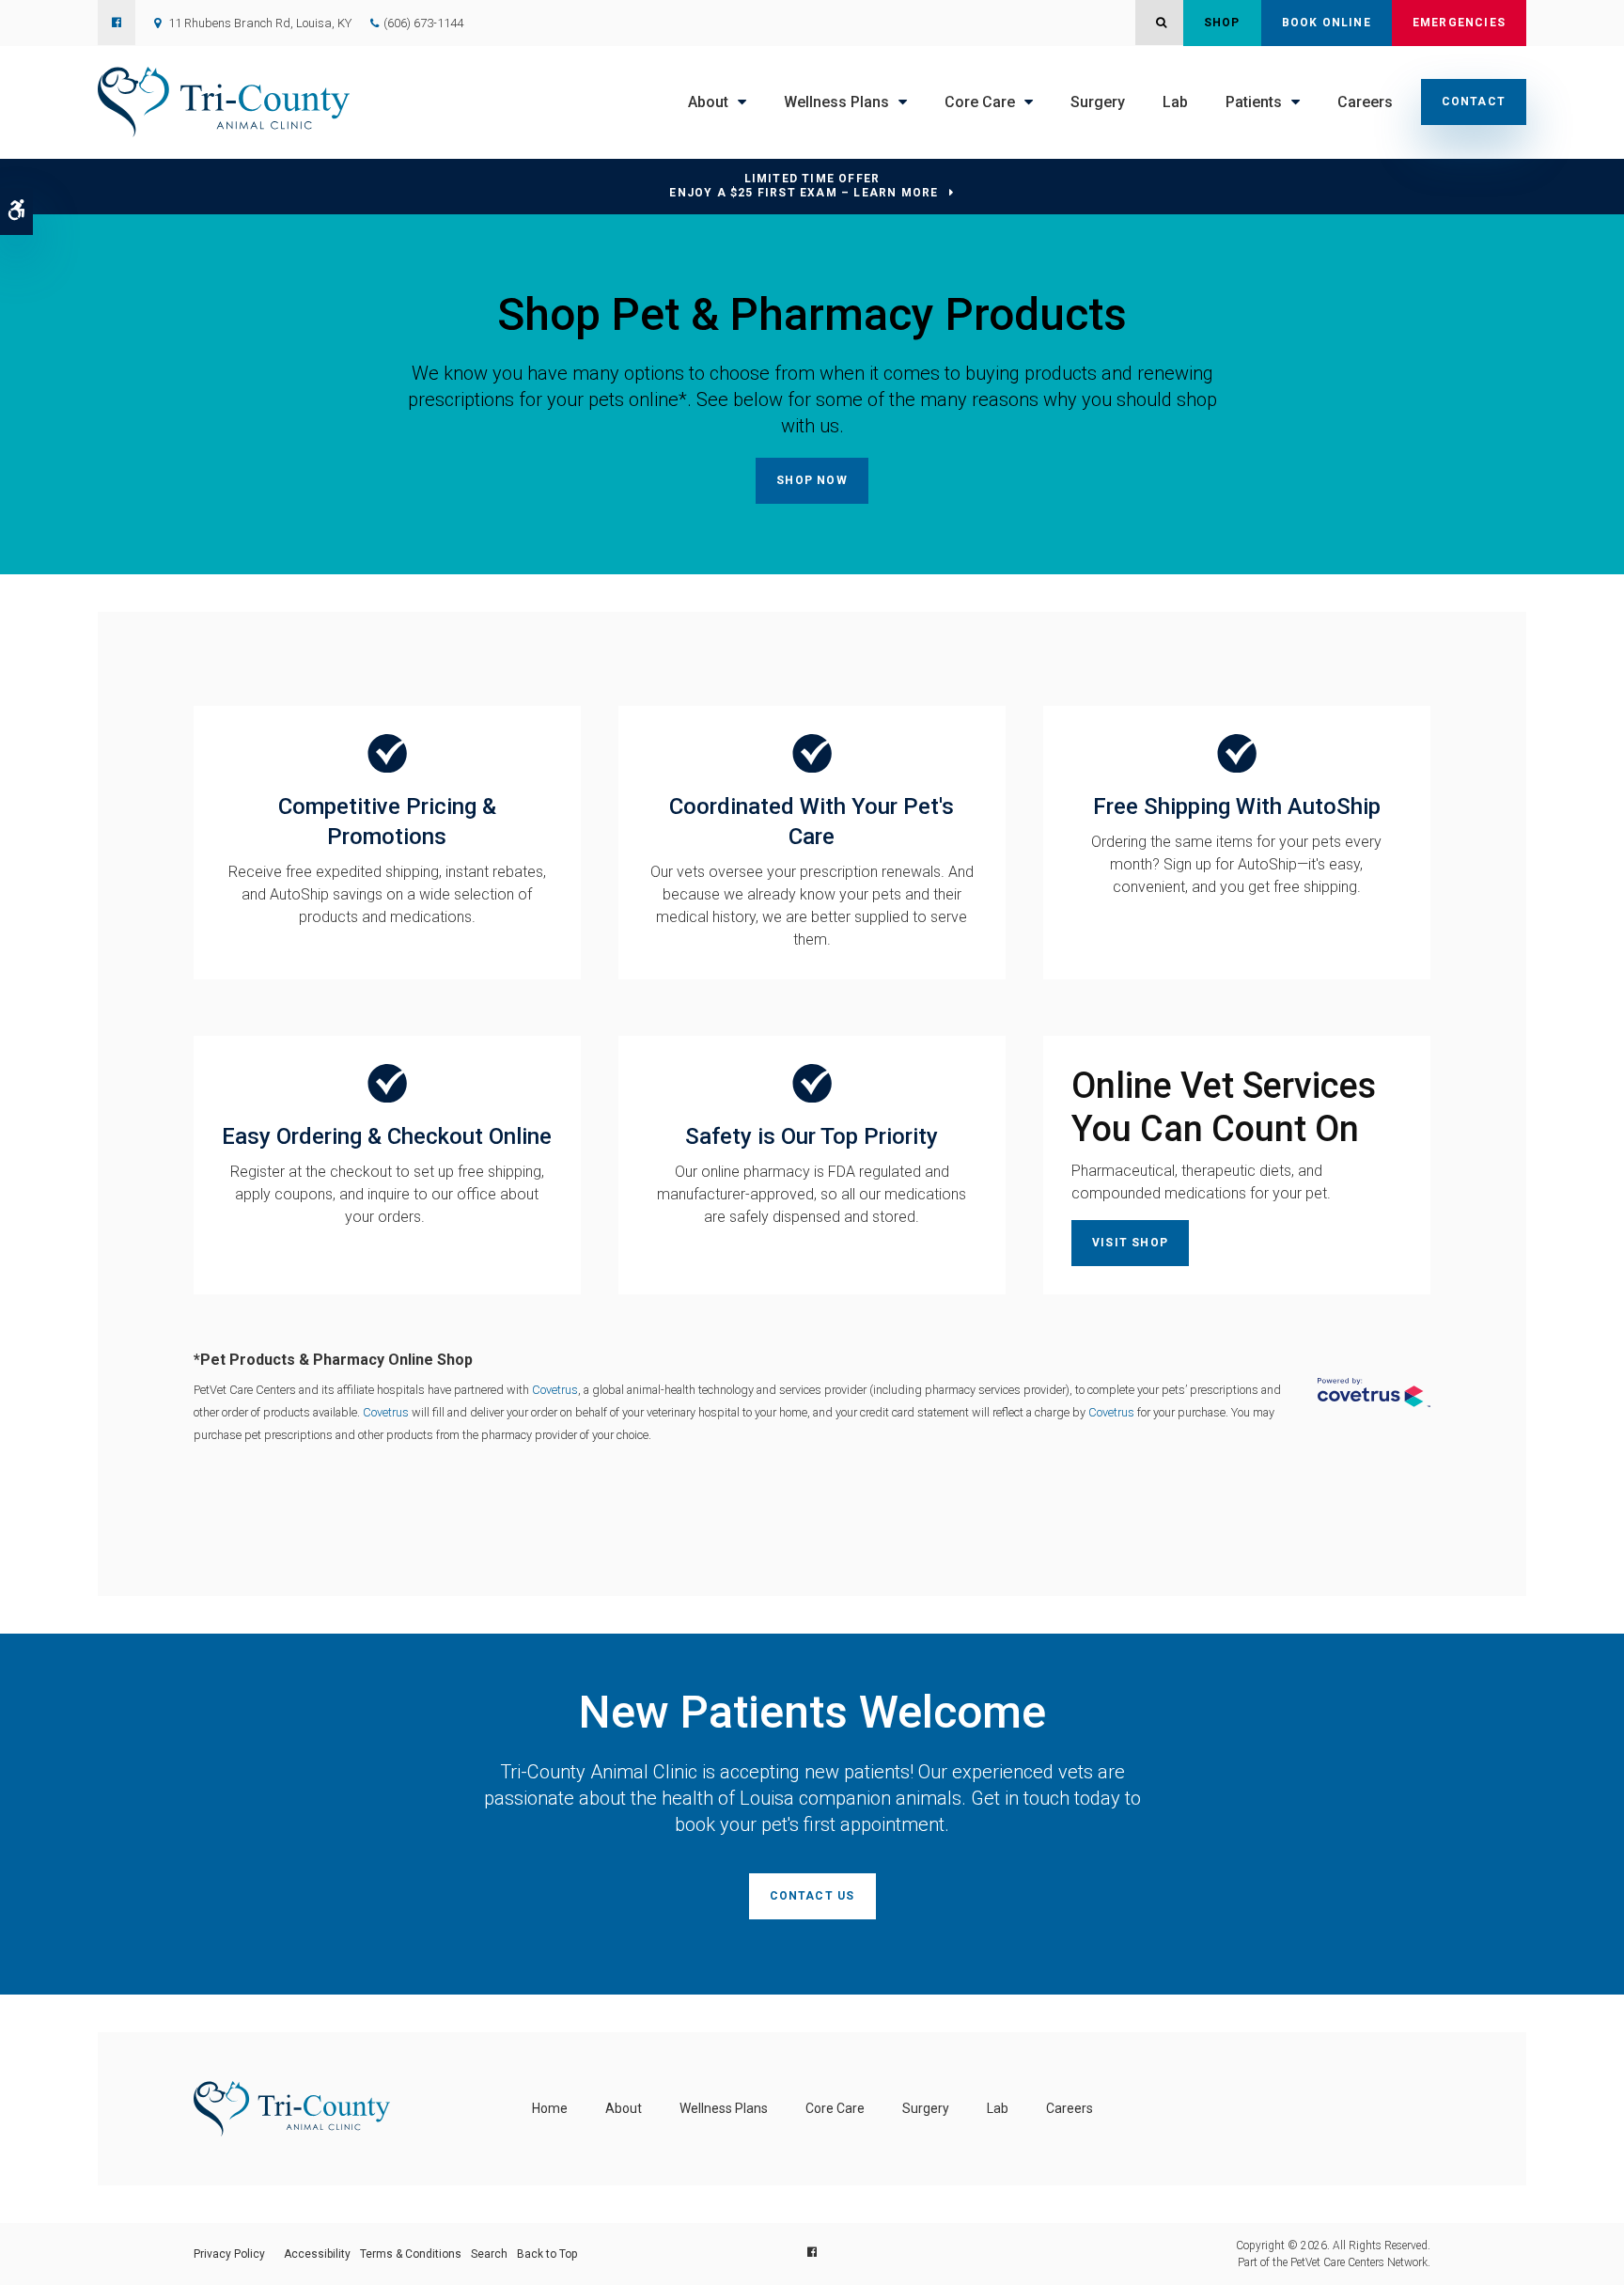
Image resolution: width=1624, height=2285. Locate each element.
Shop (1222, 23)
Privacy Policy (229, 2254)
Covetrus (555, 1390)
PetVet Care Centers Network (1359, 2262)
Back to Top (547, 2254)
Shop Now (812, 480)
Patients (1254, 102)
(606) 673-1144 (423, 23)
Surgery (1098, 102)
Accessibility (317, 2254)
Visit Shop (1130, 1243)
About (708, 102)
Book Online (1327, 23)
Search (489, 2254)
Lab (1175, 102)
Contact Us (812, 1896)
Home (550, 2108)
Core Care (980, 102)
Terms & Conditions (411, 2254)
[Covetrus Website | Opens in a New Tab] (1374, 1393)
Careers (1365, 102)
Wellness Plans (836, 102)
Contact (1474, 102)
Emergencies (1459, 23)
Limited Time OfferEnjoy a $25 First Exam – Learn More (804, 186)
